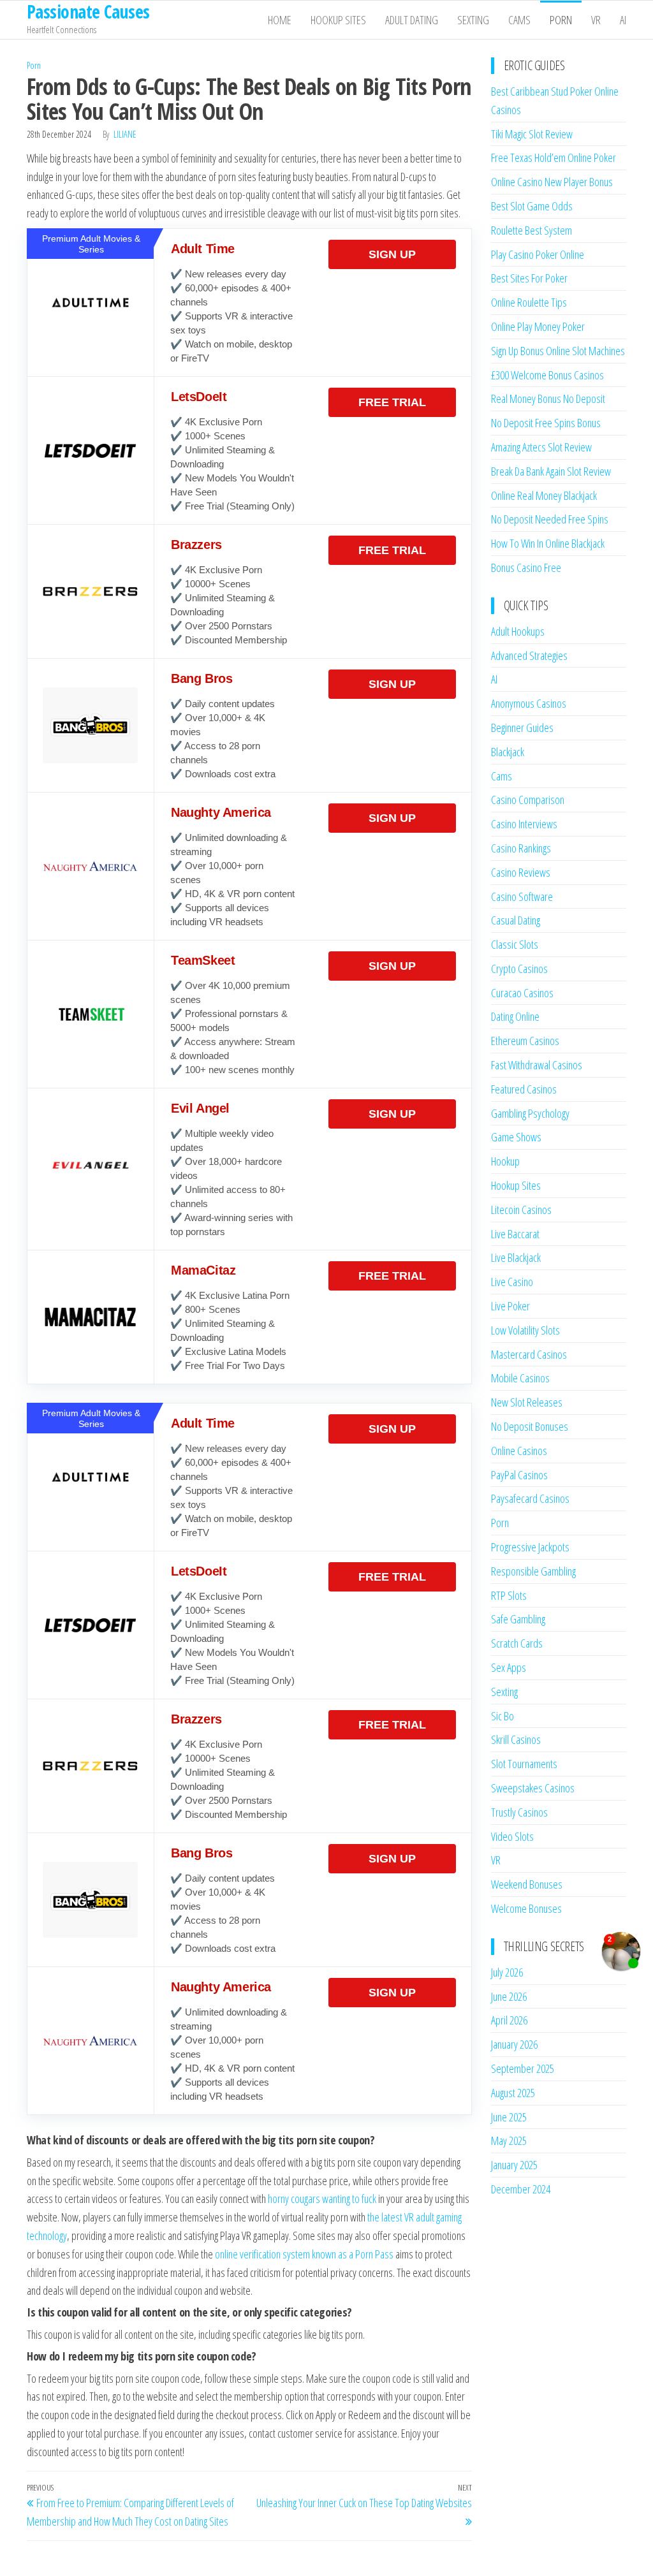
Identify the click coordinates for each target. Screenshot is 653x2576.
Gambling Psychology (530, 1113)
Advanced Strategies (529, 655)
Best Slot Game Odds (532, 206)
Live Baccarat (515, 1234)
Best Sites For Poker (529, 278)
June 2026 (509, 1996)
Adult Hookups (518, 631)
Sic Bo (503, 1716)
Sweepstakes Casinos (533, 1788)
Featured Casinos (524, 1089)
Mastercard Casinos (529, 1354)
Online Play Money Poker (538, 326)
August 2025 (513, 2093)
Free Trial (392, 402)
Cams (519, 20)
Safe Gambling (518, 1619)
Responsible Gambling (533, 1571)
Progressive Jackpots (530, 1547)
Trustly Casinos (519, 1812)
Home (280, 20)
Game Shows (516, 1137)
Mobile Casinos (520, 1378)
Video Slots (512, 1836)
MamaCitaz (203, 1270)
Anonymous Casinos (529, 703)
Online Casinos (519, 1451)
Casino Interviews (524, 824)
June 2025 (509, 2117)
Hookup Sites (338, 20)
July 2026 (507, 1972)
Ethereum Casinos (525, 1041)
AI (623, 20)
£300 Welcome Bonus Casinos (547, 375)
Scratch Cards (517, 1643)
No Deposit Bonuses (530, 1426)
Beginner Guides (522, 728)
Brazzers (196, 545)
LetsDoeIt (199, 397)
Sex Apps (509, 1667)
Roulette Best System (532, 230)
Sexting (473, 20)
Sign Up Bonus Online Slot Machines (558, 351)
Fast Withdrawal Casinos (537, 1065)
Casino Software (522, 896)
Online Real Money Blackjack (544, 495)
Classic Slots (515, 944)
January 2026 (514, 2044)
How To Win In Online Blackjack (548, 543)
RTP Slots (509, 1595)
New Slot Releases (527, 1402)
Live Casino (512, 1282)
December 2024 (521, 2189)
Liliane (125, 134)
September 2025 (523, 2068)
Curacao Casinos (522, 993)
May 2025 (509, 2141)
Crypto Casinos (519, 969)
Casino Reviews (521, 872)
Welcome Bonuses (526, 1908)
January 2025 (514, 2165)
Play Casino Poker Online (538, 254)
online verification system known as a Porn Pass (304, 2254)
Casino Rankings (521, 848)
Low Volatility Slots (525, 1330)
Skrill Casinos (516, 1739)
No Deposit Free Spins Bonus (546, 423)
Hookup (505, 1161)
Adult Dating (412, 20)
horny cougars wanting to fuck (322, 2199)
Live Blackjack (516, 1257)
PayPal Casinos (519, 1475)
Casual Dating (516, 920)
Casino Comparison (528, 800)
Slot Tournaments (524, 1764)
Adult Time (203, 249)
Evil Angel (200, 1108)
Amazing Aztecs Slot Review (541, 447)
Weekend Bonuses (527, 1884)
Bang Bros (202, 678)
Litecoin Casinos (521, 1210)
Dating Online (515, 1016)
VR (596, 20)
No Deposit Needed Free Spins (550, 519)
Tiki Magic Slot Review (532, 134)
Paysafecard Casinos (530, 1498)
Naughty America (221, 812)
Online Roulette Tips (529, 302)
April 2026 (509, 2020)
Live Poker (510, 1306)
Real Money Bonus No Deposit (548, 399)
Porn (561, 20)
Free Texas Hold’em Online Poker (554, 157)
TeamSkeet (203, 960)
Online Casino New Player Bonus (552, 182)
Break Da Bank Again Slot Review (551, 471)
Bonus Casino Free (526, 567)
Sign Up (392, 254)
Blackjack (508, 752)
